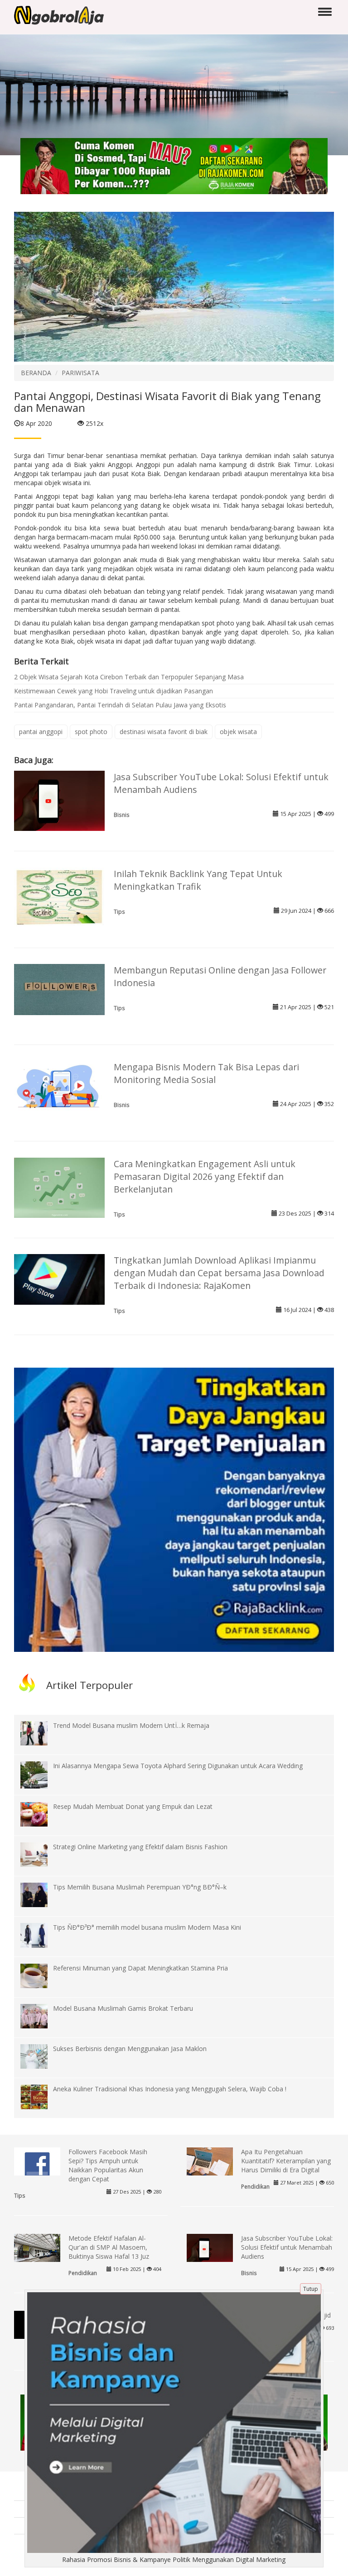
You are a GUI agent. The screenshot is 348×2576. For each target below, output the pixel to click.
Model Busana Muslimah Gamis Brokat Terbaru (123, 2008)
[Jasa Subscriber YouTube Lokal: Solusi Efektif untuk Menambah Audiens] (59, 800)
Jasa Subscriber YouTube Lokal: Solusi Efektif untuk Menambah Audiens (287, 2247)
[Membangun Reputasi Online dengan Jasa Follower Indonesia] (59, 989)
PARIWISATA (80, 373)
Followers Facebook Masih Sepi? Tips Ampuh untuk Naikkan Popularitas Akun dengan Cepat (108, 2165)
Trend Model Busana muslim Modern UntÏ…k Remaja (131, 1725)
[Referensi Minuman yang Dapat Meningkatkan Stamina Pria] (41, 1975)
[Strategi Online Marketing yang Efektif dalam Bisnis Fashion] (41, 1854)
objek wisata (238, 732)
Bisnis (122, 815)
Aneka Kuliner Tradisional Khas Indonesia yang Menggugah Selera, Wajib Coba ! (170, 2089)
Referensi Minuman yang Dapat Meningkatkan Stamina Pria (140, 1968)
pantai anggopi (41, 732)
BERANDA (36, 373)
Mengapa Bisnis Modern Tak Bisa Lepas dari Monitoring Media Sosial (206, 1073)
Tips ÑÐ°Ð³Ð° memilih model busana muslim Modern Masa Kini (147, 1927)
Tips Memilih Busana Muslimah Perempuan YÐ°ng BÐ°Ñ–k (140, 1887)
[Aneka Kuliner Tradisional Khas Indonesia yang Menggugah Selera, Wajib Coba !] (41, 2096)
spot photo (91, 732)
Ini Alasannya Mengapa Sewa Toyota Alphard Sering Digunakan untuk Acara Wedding (178, 1766)
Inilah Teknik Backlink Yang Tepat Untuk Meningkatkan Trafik (198, 880)
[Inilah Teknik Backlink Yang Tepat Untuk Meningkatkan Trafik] (59, 897)
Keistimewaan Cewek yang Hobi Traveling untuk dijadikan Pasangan (114, 691)
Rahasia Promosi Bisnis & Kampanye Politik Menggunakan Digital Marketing (174, 2559)
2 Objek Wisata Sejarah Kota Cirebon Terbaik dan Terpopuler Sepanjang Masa (129, 677)
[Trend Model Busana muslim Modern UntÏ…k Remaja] (41, 1733)
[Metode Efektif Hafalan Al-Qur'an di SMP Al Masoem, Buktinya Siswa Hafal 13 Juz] (37, 2250)
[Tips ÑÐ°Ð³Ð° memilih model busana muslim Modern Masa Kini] (41, 1934)
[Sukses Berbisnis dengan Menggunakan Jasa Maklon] (41, 2056)
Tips (119, 911)
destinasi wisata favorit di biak (164, 732)
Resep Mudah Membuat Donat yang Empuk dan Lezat (133, 1806)
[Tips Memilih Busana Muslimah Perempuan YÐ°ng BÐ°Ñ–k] (41, 1894)
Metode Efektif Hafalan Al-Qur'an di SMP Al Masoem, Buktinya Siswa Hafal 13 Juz (109, 2247)
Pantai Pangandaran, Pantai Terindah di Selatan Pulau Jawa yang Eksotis (120, 705)
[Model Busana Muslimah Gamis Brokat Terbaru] (41, 2015)
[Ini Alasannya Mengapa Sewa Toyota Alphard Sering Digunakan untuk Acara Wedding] (41, 1781)
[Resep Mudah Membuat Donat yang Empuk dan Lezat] (41, 1813)
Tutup (311, 2289)
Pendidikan (255, 2186)
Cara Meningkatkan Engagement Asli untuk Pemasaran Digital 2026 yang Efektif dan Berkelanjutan (205, 1176)
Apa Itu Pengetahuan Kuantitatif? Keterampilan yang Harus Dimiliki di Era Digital (286, 2161)
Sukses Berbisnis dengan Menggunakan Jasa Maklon (130, 2049)
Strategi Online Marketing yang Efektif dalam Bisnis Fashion (140, 1847)
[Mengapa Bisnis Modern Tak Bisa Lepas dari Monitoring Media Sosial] (59, 1085)
